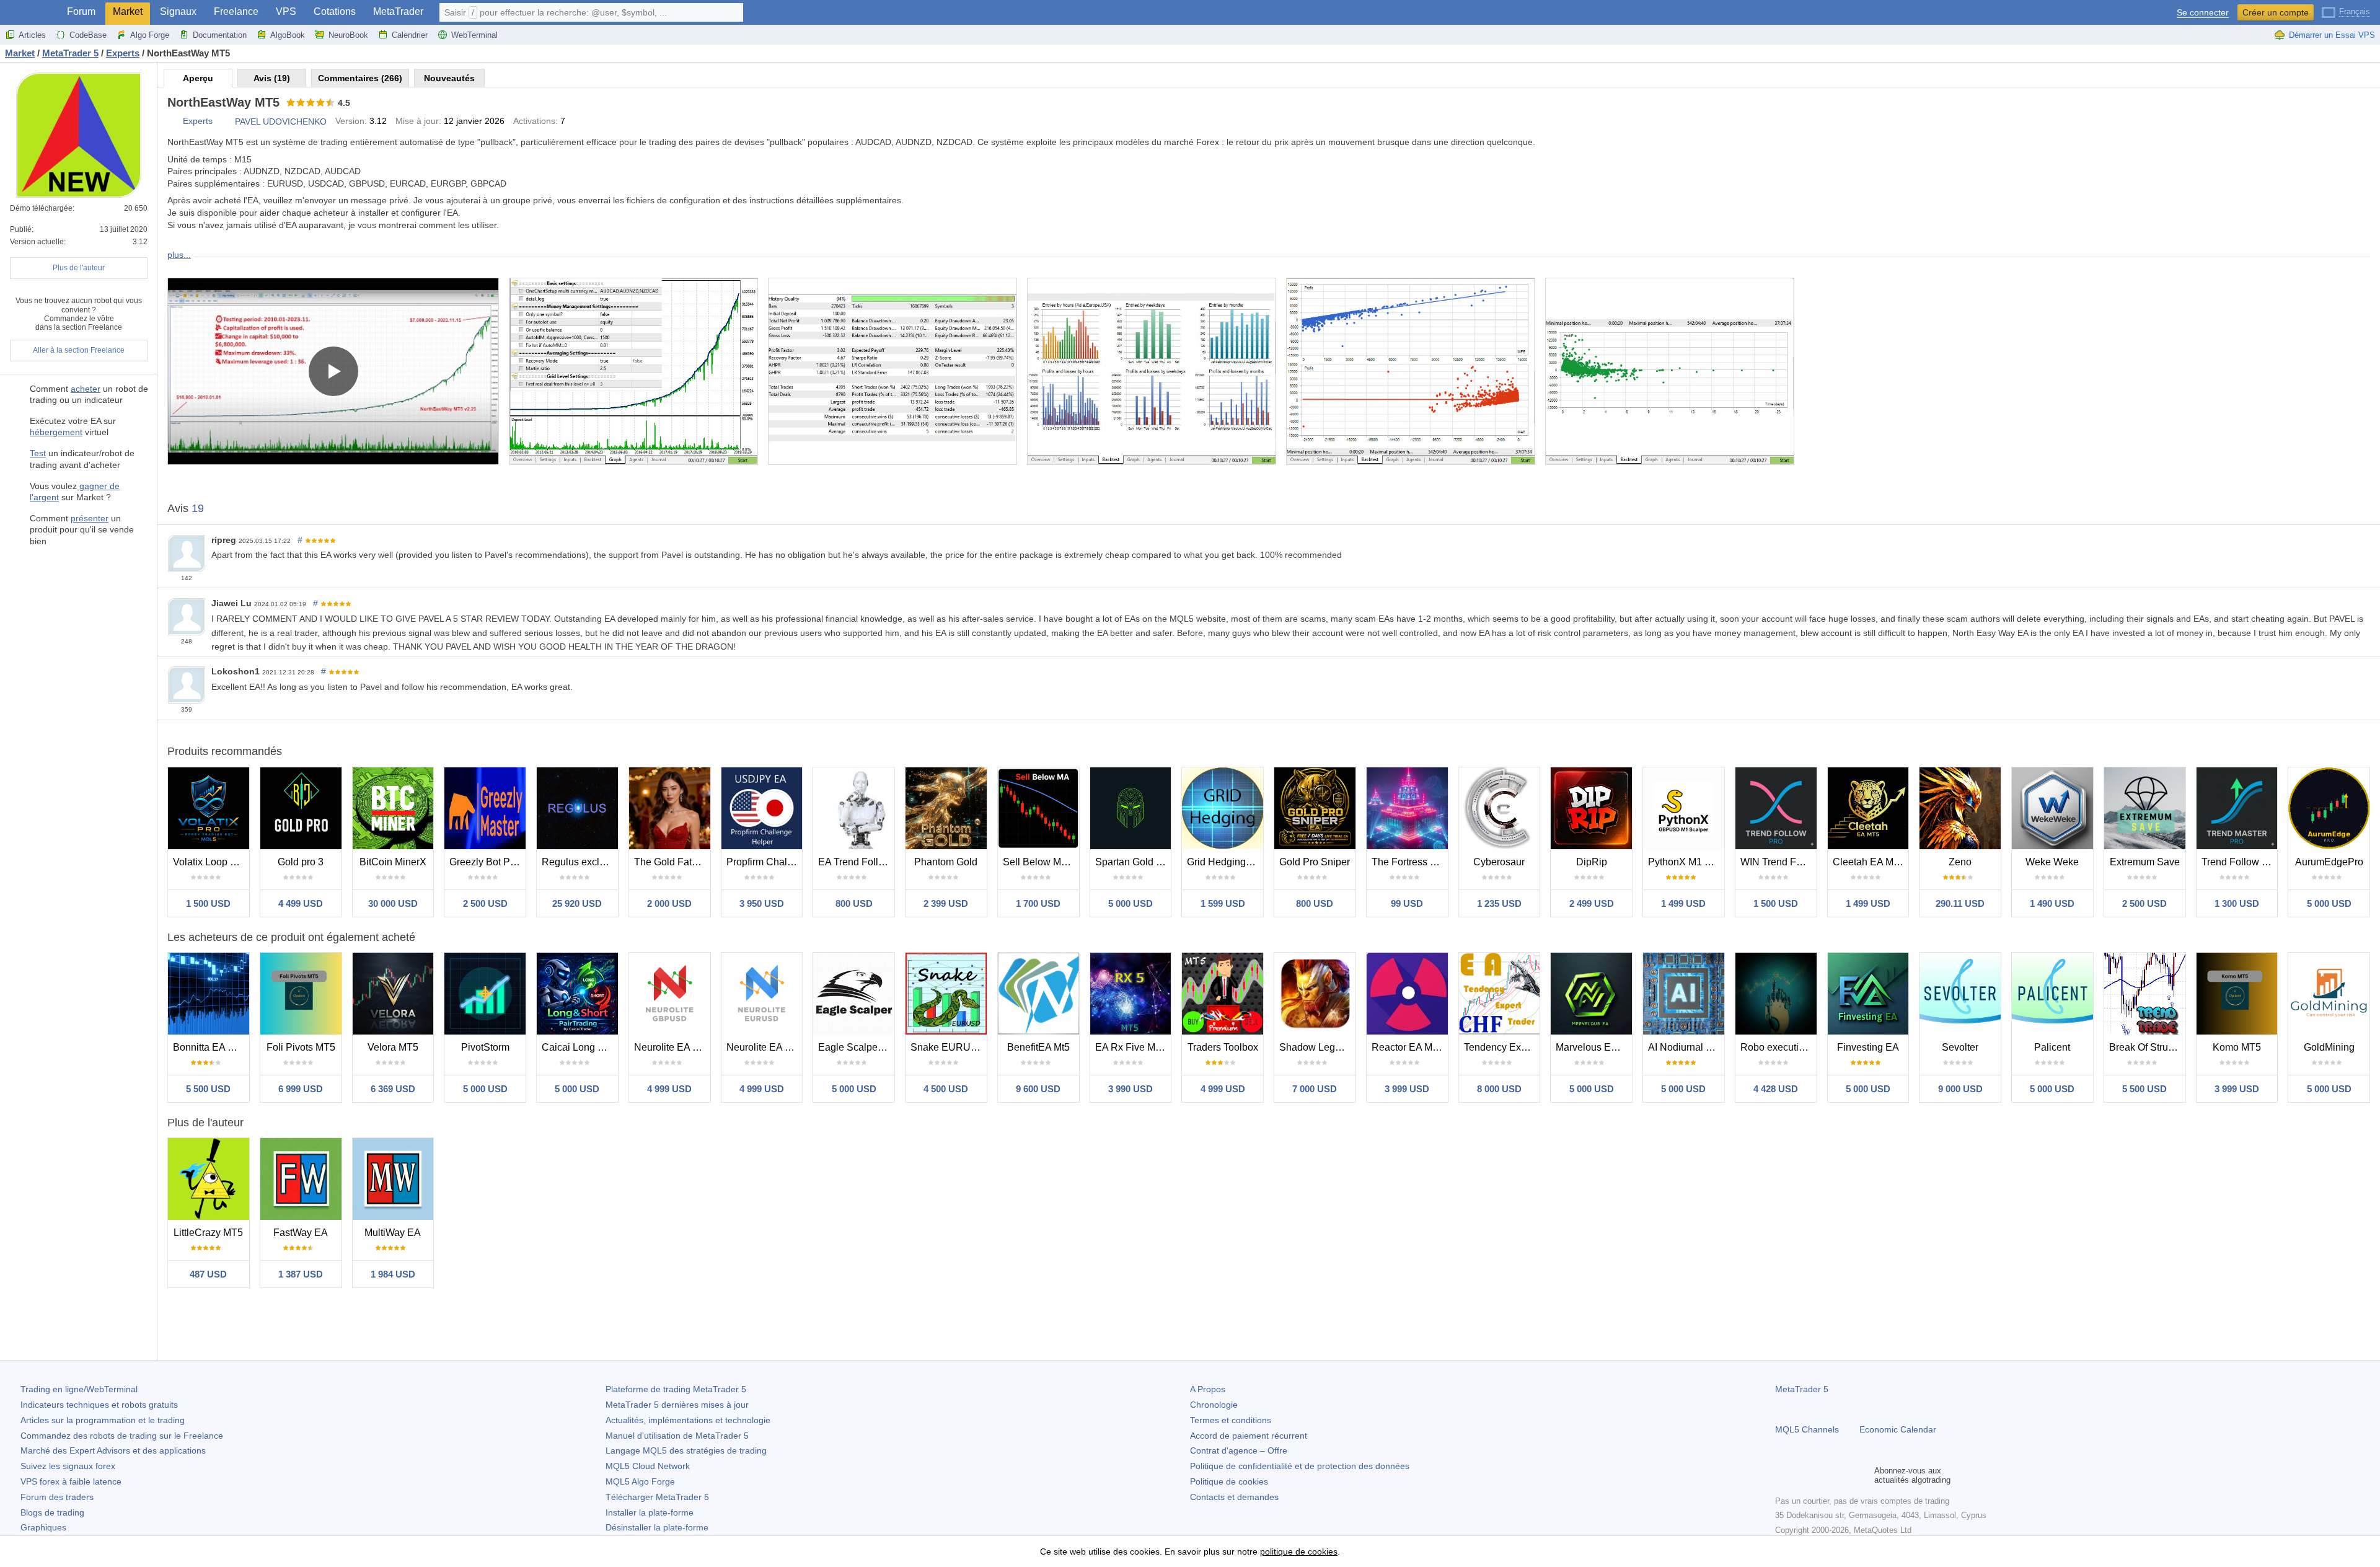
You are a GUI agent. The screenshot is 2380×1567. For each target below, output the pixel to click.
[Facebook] (1783, 1475)
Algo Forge (150, 35)
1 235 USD (1499, 903)
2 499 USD (1592, 903)
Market (128, 11)
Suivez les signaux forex (68, 1466)
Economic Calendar (1898, 1429)
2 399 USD (946, 903)
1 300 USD (2237, 903)
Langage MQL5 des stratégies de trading (686, 1450)
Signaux (178, 11)
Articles (32, 35)
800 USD (854, 903)
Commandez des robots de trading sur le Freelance (122, 1436)
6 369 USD (393, 1089)
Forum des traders (57, 1497)
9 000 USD (1960, 1089)
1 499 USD (1683, 903)
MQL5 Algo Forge (640, 1481)
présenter (90, 518)
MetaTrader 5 (1802, 1389)
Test (38, 453)
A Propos (1208, 1389)
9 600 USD (1038, 1089)
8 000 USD (1499, 1089)
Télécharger (657, 1497)
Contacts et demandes (1234, 1497)
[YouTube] (1842, 1475)
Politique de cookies (1229, 1481)
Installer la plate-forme (650, 1512)
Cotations (335, 11)
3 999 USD (1407, 1089)
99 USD (1407, 903)
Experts (198, 121)
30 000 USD (393, 903)
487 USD (208, 1274)
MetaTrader (398, 11)
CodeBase (88, 35)
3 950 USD (762, 903)
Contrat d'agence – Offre (1239, 1450)
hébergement (56, 432)
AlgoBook (288, 35)
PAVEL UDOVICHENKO (281, 121)
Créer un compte (2276, 12)
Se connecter (2203, 13)
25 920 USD (577, 903)
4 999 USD (669, 1089)
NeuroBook (348, 35)
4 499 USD (301, 903)
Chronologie (1214, 1405)
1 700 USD (1038, 903)
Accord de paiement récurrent (1249, 1436)
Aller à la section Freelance (79, 350)
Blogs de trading (52, 1512)
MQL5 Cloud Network (648, 1466)
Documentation (220, 35)
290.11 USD (1960, 903)
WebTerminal (474, 35)
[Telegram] (1802, 1475)
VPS (286, 11)
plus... (179, 255)
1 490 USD (2052, 903)
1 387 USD (301, 1274)
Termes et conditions (1231, 1420)
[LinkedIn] (1862, 1475)
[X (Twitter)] (1822, 1475)
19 (198, 508)
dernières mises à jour (677, 1405)
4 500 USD (946, 1089)
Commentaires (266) (360, 78)
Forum (81, 11)
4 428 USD (1776, 1089)
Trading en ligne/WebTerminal (79, 1389)
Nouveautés (449, 78)
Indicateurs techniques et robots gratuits (99, 1405)
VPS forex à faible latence (71, 1481)
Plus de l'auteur (79, 268)
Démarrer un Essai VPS (2332, 35)
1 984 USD (393, 1274)
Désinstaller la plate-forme (657, 1527)
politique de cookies (1299, 1552)
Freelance (236, 11)
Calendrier (410, 35)
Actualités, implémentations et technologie (688, 1420)
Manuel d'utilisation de (677, 1436)
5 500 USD (208, 1089)
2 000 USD (669, 903)
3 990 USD (1130, 1089)
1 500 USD (208, 903)
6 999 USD (301, 1089)
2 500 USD (485, 903)
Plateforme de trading (676, 1389)
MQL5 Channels (1807, 1429)
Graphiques (43, 1527)
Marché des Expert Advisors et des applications (113, 1450)
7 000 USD (1315, 1089)
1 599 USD (1223, 903)
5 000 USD (1130, 903)
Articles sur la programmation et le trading (103, 1420)
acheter (86, 389)
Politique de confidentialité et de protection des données (1300, 1466)
